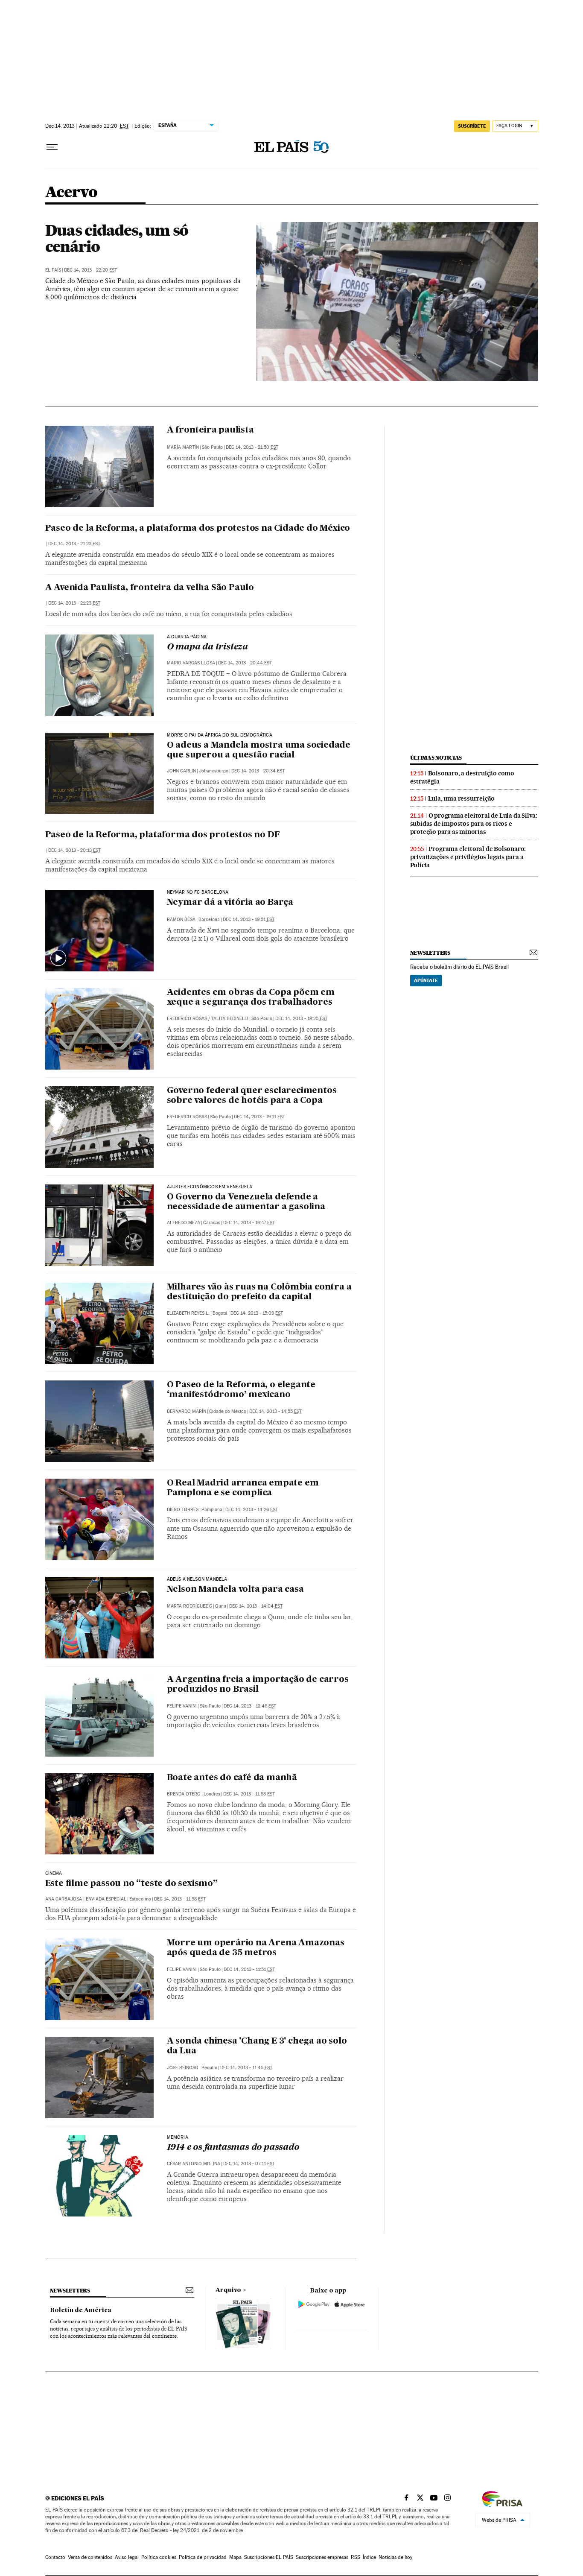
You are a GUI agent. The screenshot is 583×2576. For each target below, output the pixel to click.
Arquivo (228, 2290)
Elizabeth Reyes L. (188, 1313)
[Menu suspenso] (52, 147)
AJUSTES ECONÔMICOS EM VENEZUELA (210, 1187)
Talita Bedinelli (230, 1019)
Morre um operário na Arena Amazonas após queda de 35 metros (256, 1948)
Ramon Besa (181, 920)
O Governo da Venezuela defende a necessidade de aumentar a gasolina (246, 1202)
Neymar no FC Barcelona (198, 892)
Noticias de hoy (395, 2557)
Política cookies (159, 2557)
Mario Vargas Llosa (191, 663)
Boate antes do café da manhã (232, 1778)
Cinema (54, 1874)
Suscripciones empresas (322, 2557)
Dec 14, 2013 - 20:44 (245, 663)
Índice (369, 2557)
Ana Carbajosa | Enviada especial (86, 1899)
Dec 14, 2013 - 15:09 (257, 1313)
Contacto (55, 2557)
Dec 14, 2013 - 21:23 (74, 544)
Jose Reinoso (183, 2068)
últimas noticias (436, 758)
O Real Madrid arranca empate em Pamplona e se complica (243, 1488)
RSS (356, 2557)
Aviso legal (127, 2557)
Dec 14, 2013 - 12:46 (250, 1706)
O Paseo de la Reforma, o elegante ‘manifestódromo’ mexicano (241, 1390)
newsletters (430, 953)
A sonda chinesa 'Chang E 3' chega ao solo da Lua (257, 2046)
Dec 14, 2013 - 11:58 (249, 1794)
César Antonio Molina (194, 2164)
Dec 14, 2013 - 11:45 (246, 2068)
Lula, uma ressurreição (462, 798)
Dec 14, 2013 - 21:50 (252, 447)
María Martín (183, 447)
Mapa (235, 2557)
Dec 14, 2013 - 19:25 (301, 1019)
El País (53, 270)
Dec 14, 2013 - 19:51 (249, 920)
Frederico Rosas (187, 1019)
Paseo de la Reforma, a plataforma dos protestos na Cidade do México (198, 529)
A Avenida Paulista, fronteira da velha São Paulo (150, 588)
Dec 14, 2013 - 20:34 (258, 771)
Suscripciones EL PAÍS (269, 2557)
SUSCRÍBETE (472, 126)
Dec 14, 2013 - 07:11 (249, 2164)
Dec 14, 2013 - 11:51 (249, 1969)
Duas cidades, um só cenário (117, 238)
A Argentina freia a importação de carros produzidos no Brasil (258, 1685)
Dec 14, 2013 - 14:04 (256, 1606)
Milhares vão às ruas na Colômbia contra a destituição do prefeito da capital (259, 1292)
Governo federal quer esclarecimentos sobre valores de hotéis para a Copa (252, 1096)
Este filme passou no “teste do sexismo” (131, 1884)
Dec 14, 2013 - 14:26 (252, 1510)
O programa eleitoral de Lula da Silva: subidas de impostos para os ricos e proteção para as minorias (474, 824)
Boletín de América (81, 2310)
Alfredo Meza (184, 1223)
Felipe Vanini (182, 1706)
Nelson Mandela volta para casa (235, 1590)
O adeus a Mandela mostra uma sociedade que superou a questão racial (259, 750)
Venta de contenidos (90, 2557)
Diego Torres (183, 1510)
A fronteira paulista (210, 430)
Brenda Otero (184, 1794)
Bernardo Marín (187, 1411)
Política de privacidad (203, 2557)
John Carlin (181, 771)
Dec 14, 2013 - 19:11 (259, 1117)
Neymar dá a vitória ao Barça (230, 903)
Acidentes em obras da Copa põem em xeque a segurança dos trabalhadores (251, 998)
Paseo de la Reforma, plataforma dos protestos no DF (163, 835)
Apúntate (426, 980)
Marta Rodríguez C (189, 1606)
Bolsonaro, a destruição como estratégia (462, 777)
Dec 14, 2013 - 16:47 (249, 1223)
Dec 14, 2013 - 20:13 (74, 850)
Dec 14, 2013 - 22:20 (90, 270)
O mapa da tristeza (207, 647)
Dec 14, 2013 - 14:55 (275, 1411)
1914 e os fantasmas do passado (233, 2148)
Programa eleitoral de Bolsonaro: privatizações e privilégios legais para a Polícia (468, 857)
